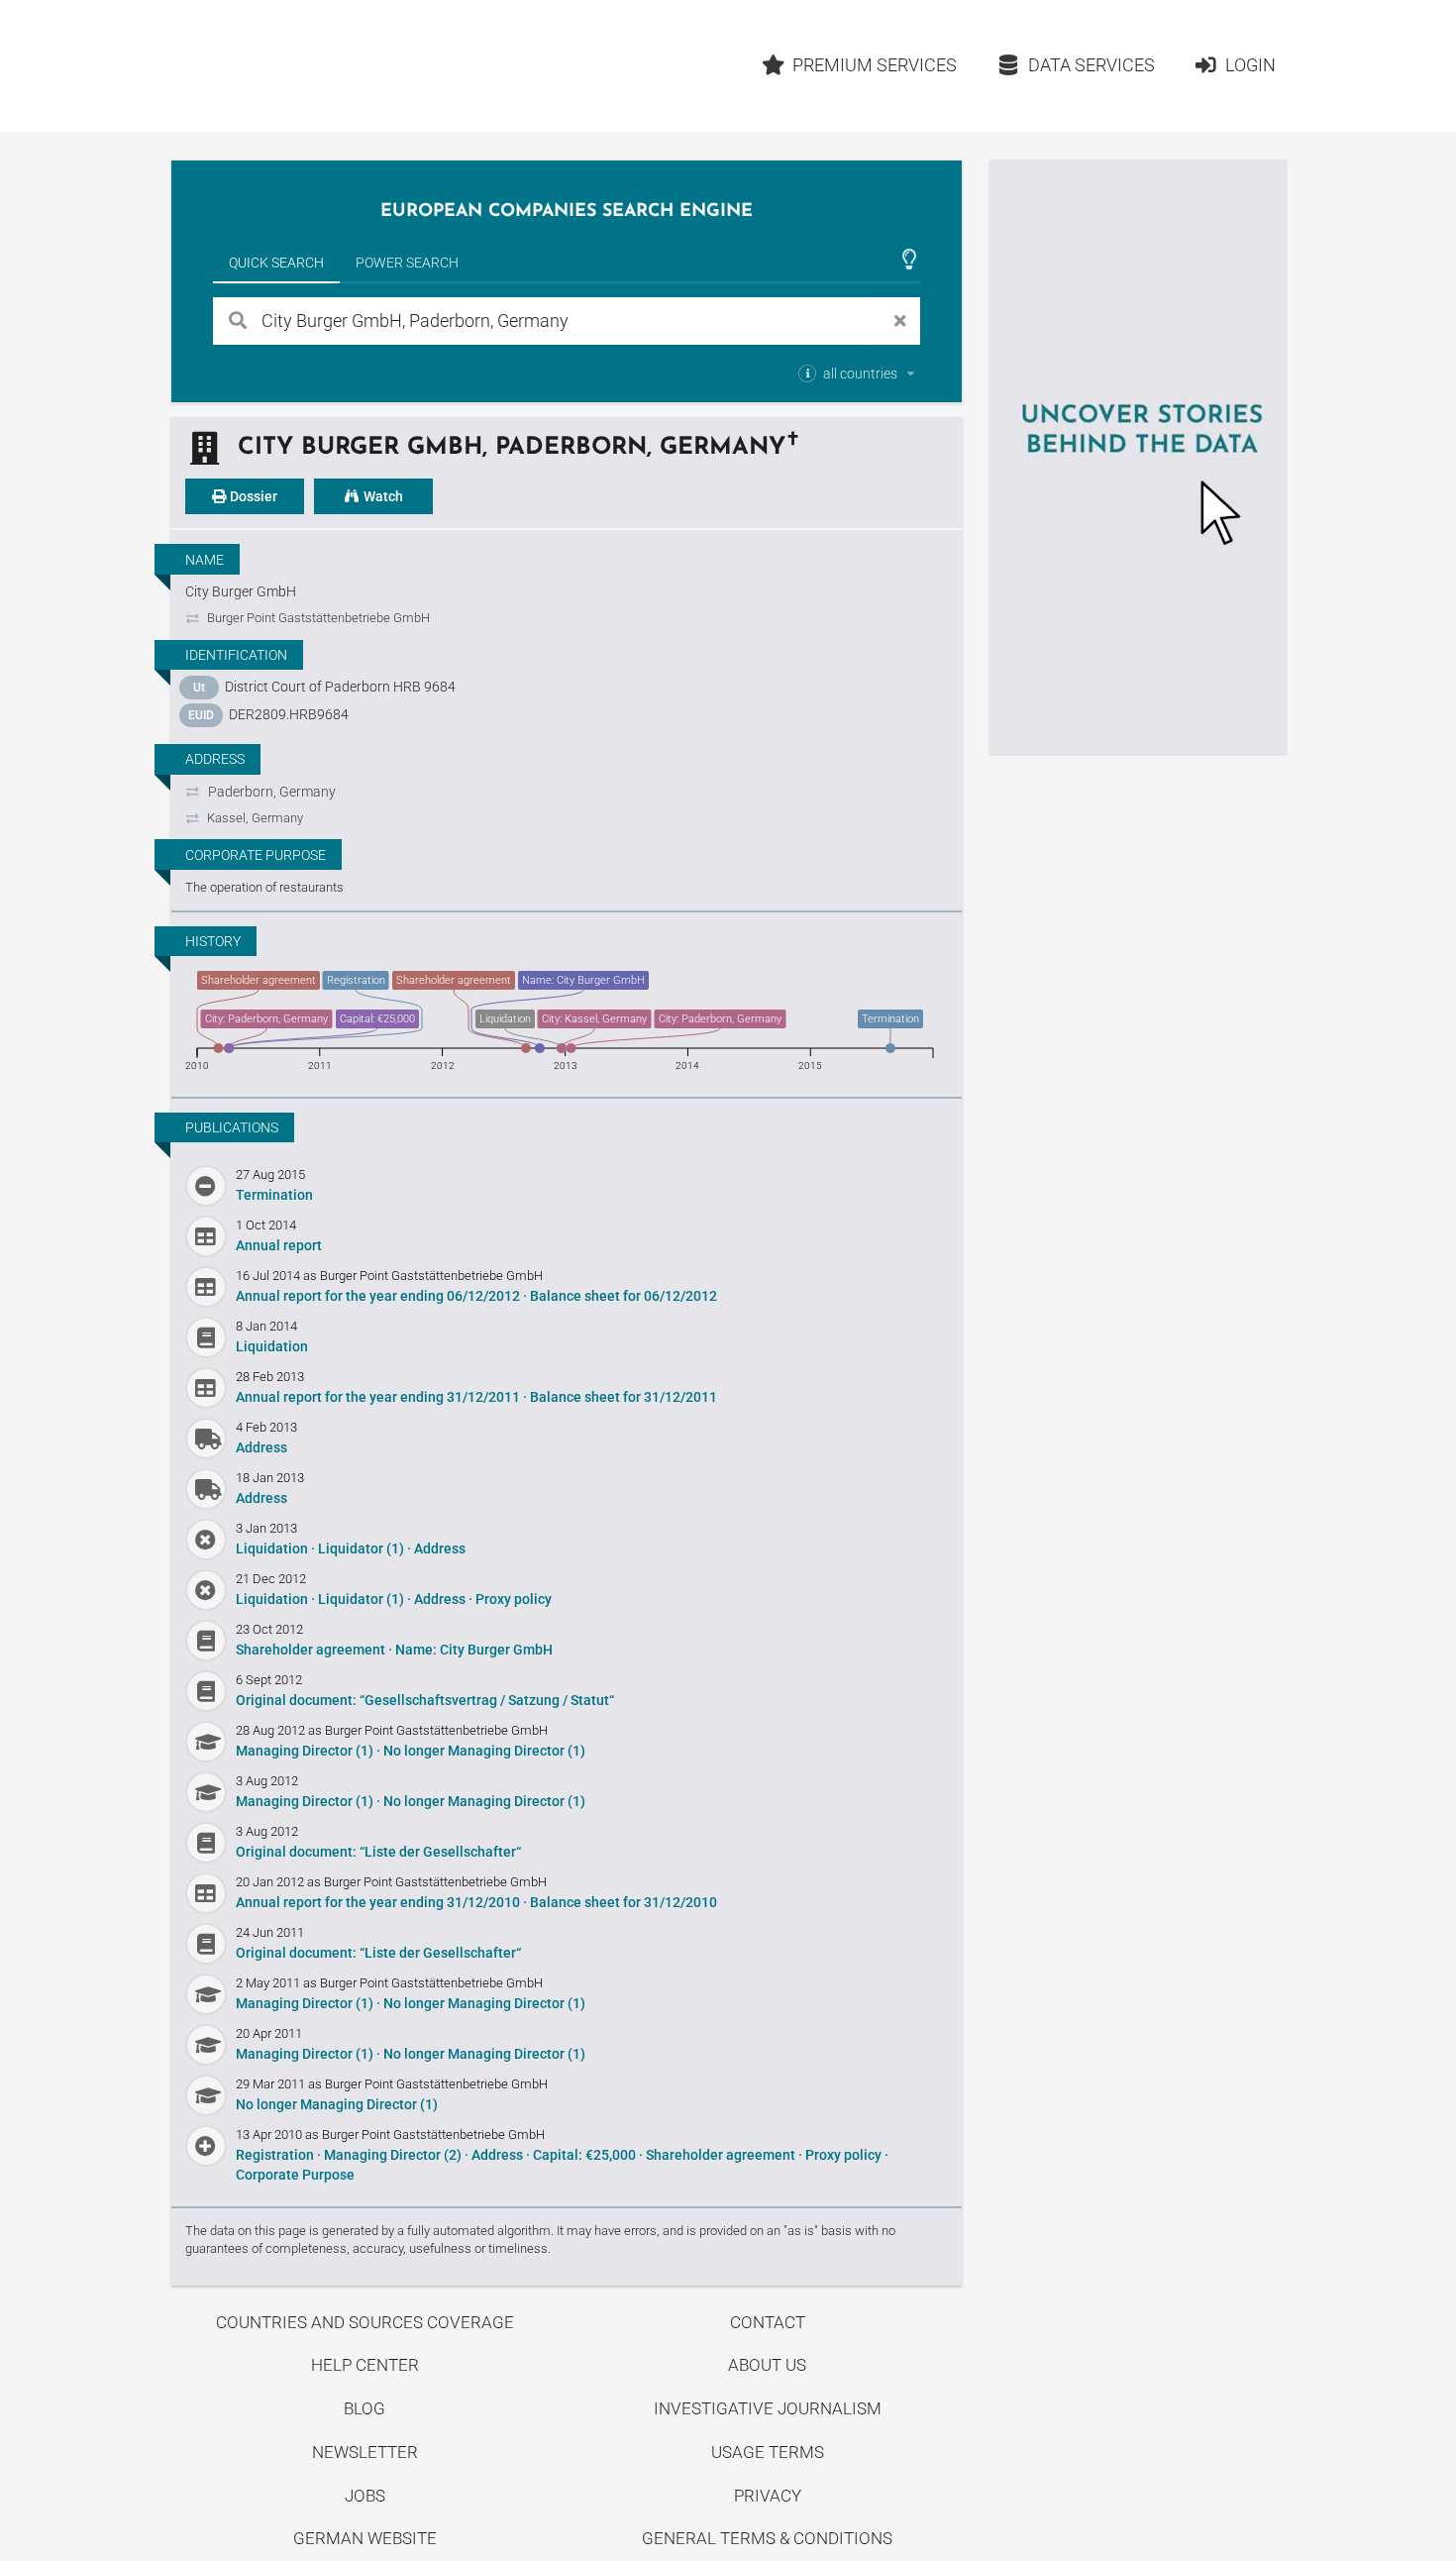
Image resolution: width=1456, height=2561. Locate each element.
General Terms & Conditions (767, 2538)
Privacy (768, 2496)
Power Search (407, 263)
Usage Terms (768, 2452)
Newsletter (365, 2452)
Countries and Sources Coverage (365, 2322)
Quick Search (276, 263)
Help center (365, 2365)
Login (1250, 65)
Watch (382, 496)
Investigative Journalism (768, 2408)
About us (767, 2365)
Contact (768, 2322)
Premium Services (875, 65)
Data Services (1092, 65)
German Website (365, 2538)
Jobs (365, 2496)
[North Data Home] (286, 66)
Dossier (252, 496)
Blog (364, 2408)
